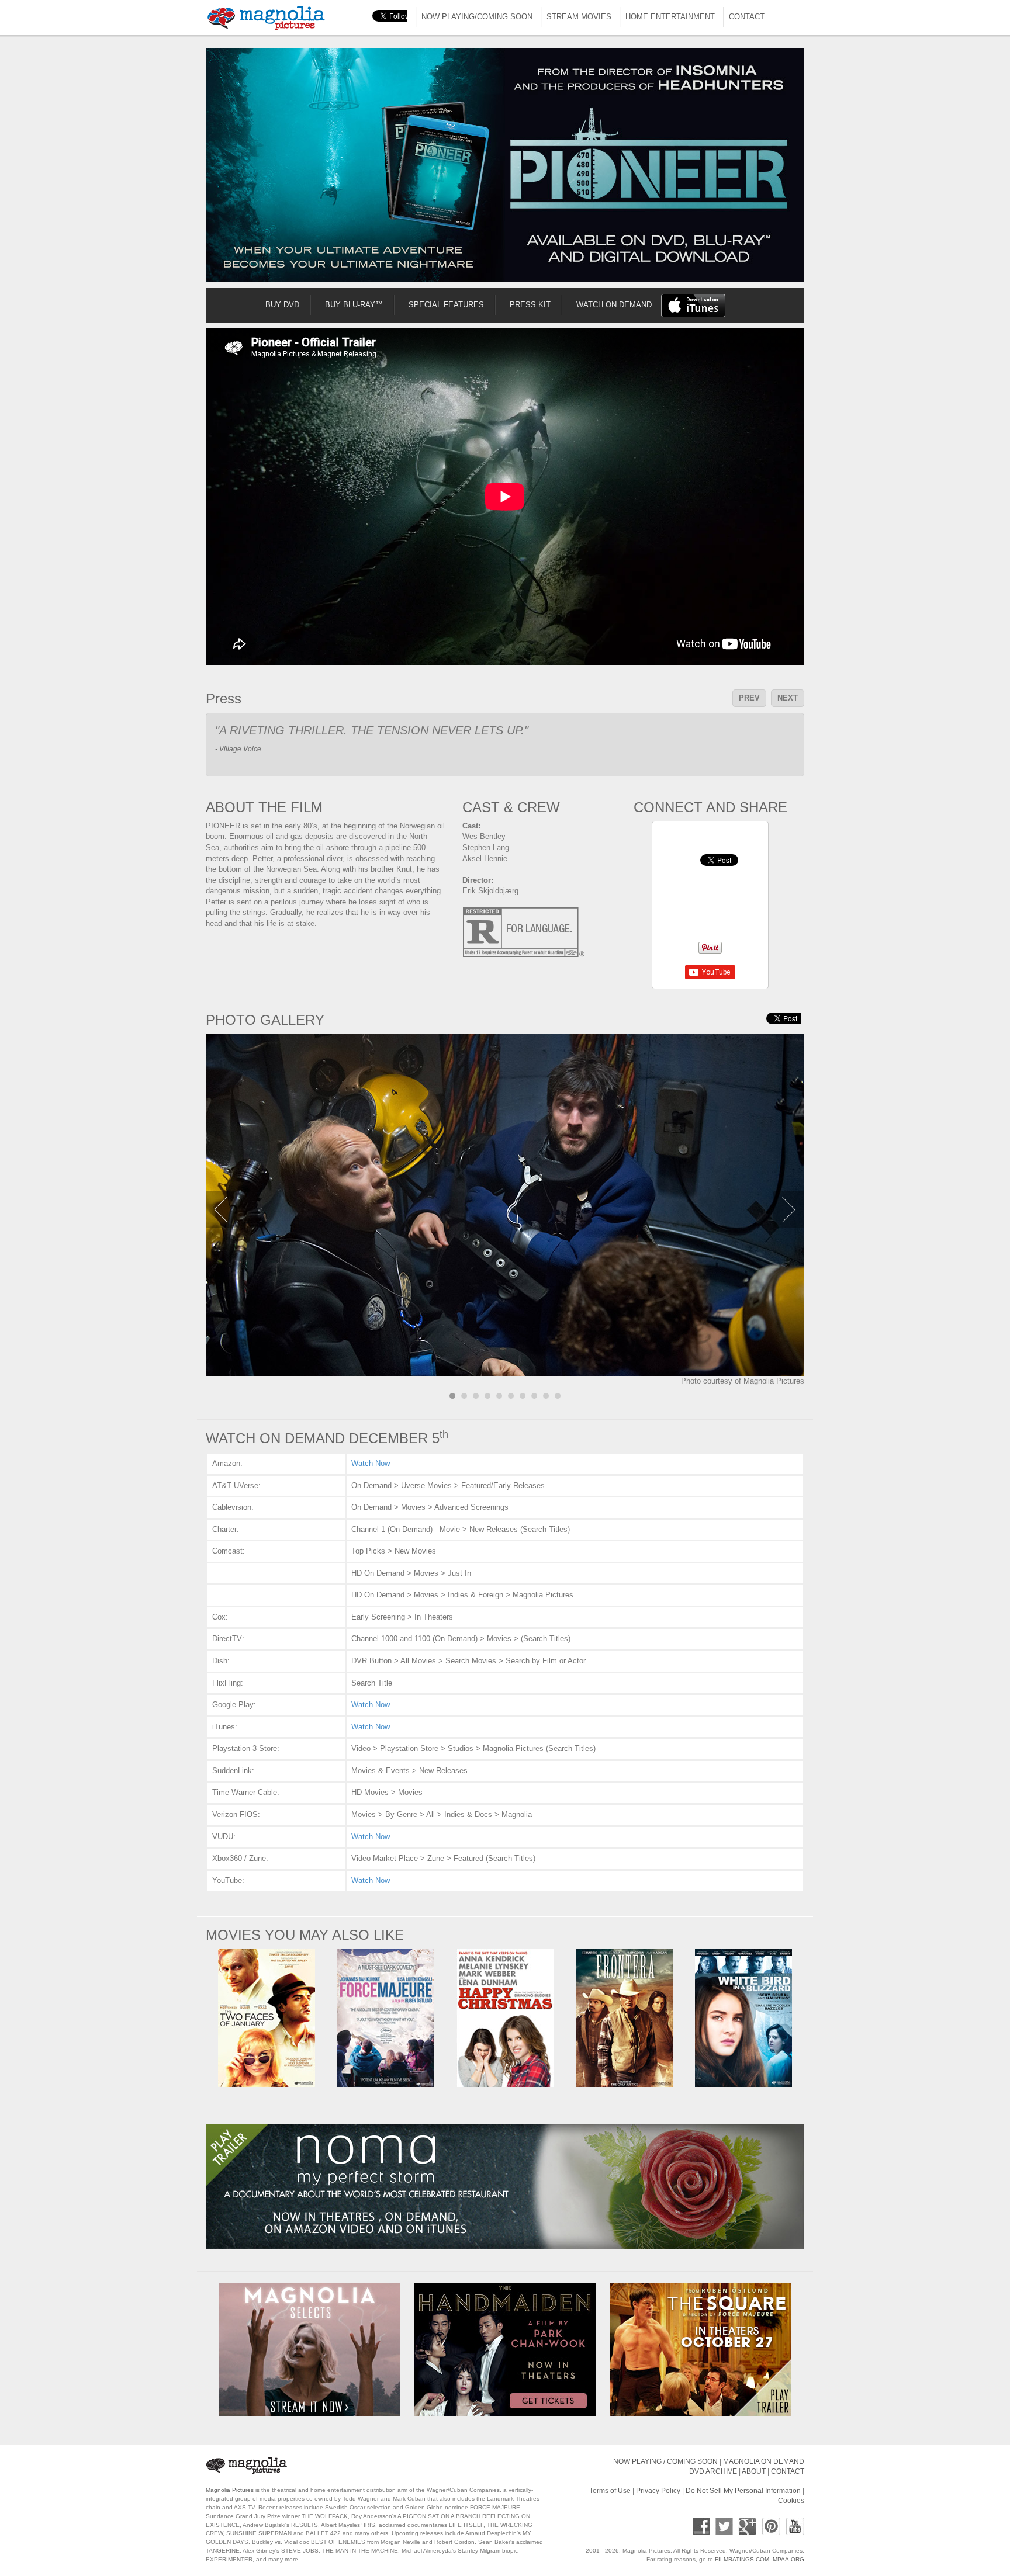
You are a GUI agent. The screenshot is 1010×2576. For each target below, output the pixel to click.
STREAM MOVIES (579, 17)
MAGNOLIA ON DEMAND (764, 2461)
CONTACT (747, 17)
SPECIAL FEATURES (446, 305)
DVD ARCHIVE (713, 2471)
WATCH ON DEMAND (614, 305)
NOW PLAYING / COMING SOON (665, 2461)
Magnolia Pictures (230, 2490)
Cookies (791, 2500)
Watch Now (371, 1463)
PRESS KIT (530, 305)
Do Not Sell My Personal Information (743, 2490)
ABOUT (754, 2471)
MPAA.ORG (788, 2559)
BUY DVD (282, 305)
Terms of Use (610, 2490)
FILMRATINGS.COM (742, 2559)
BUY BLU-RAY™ (354, 305)
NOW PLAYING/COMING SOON (477, 17)
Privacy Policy (658, 2490)
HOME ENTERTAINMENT (670, 17)
